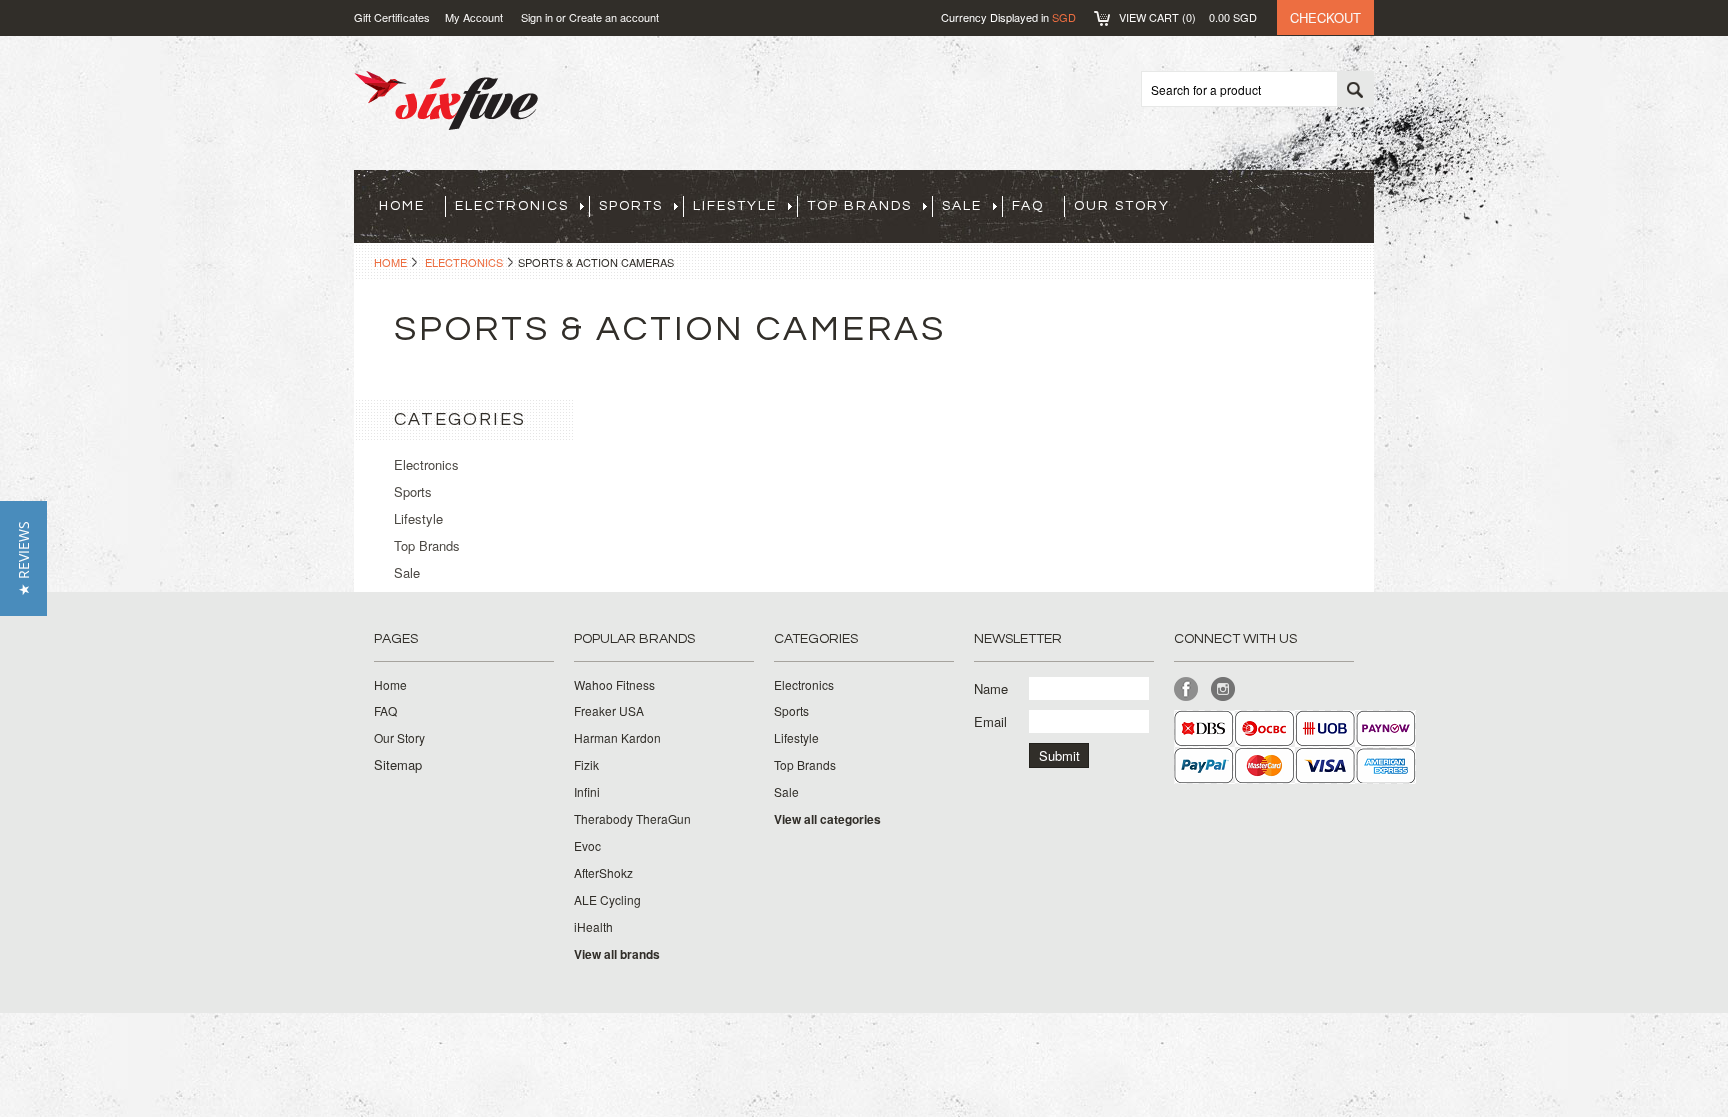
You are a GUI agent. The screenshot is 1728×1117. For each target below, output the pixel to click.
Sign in (537, 17)
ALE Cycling (607, 900)
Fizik (586, 765)
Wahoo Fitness (614, 685)
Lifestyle (735, 206)
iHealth (593, 927)
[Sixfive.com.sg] (446, 119)
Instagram (1223, 689)
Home (390, 262)
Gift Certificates (392, 17)
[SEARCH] (1355, 90)
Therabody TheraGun (632, 819)
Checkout (1325, 17)
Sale (962, 206)
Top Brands (859, 206)
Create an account (614, 17)
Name (991, 688)
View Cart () (1188, 17)
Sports (631, 206)
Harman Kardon (617, 738)
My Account (474, 17)
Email (990, 721)
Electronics (512, 206)
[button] (23, 558)
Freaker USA (609, 711)
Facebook (1186, 689)
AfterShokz (603, 873)
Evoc (587, 846)
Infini (587, 792)
